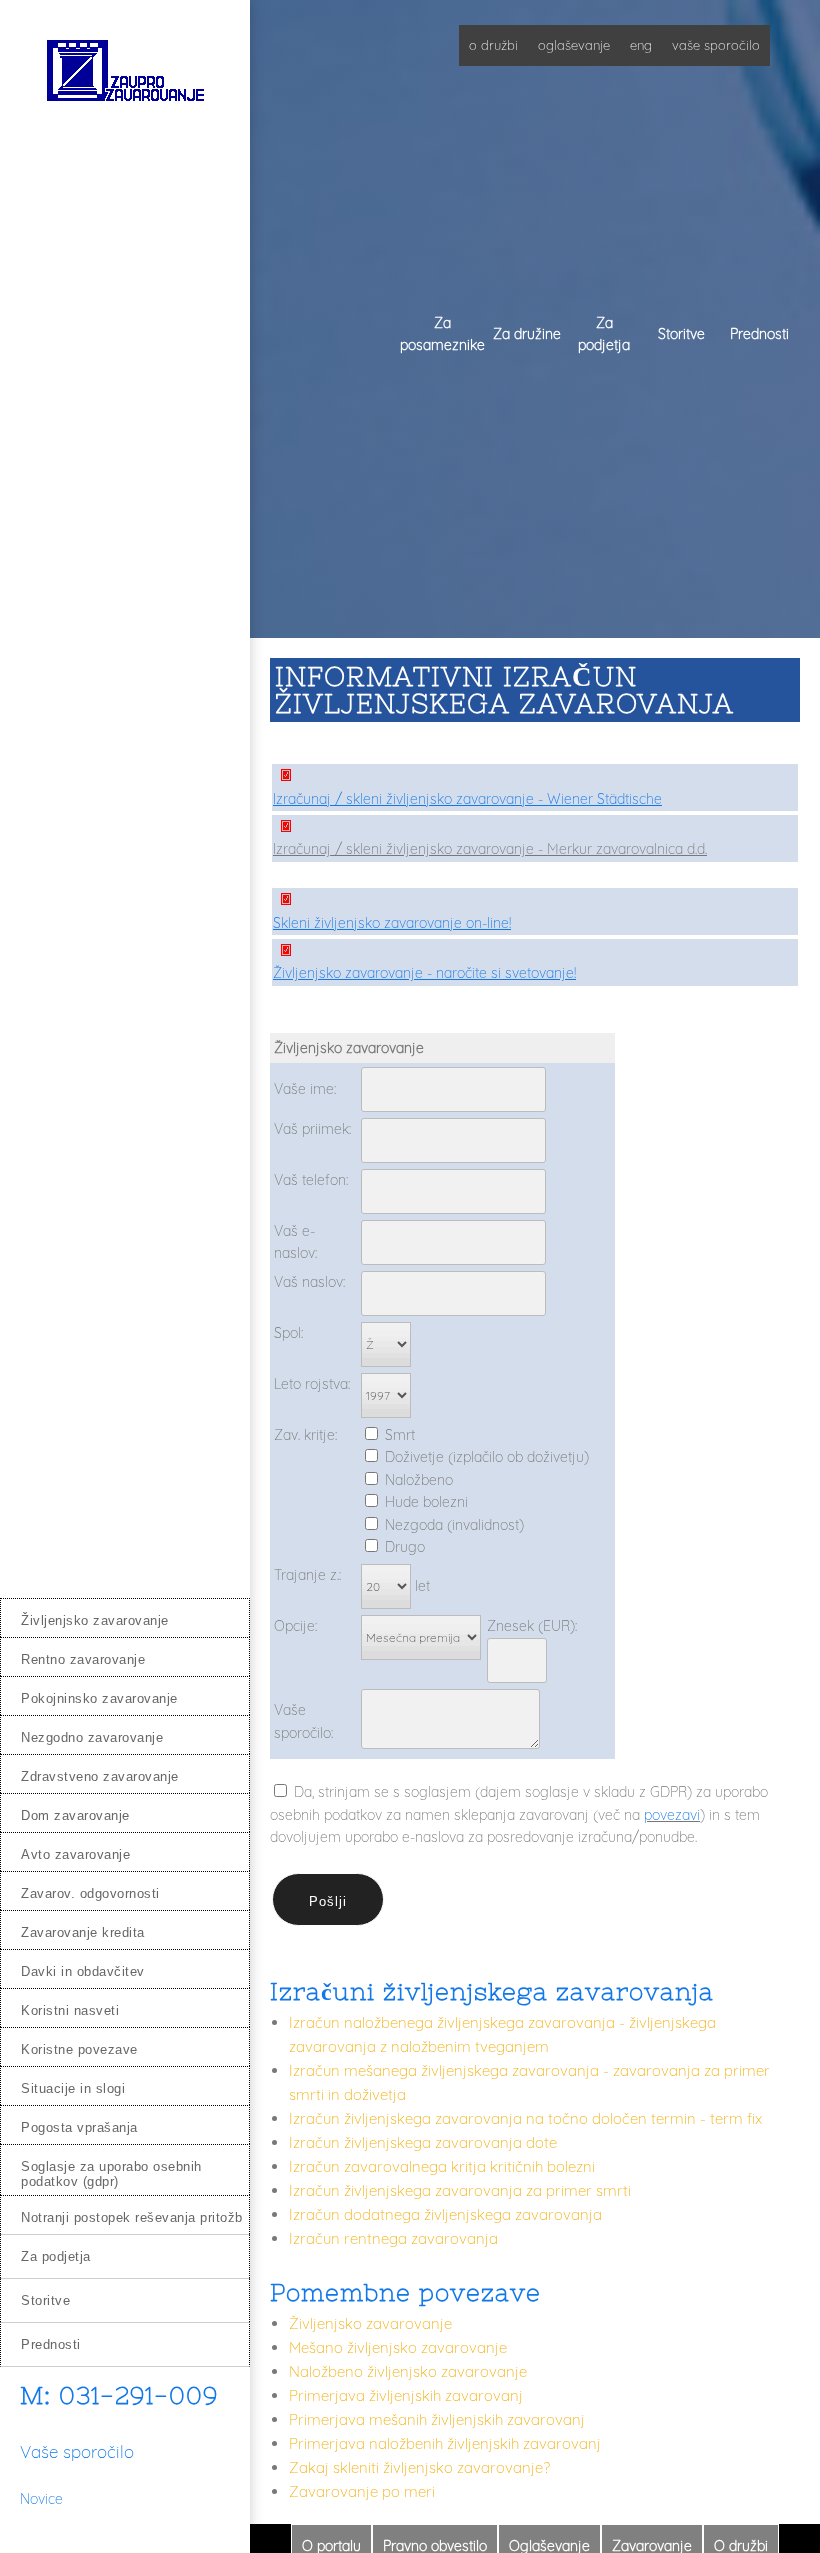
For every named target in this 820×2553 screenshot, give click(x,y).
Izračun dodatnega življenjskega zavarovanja (445, 2214)
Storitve (681, 334)
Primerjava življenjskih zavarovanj (406, 2395)
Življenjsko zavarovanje (370, 2323)
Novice (41, 2499)
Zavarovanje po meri (362, 2491)
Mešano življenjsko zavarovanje (398, 2347)
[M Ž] (386, 1344)
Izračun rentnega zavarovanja (393, 2238)
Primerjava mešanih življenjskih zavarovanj (437, 2419)
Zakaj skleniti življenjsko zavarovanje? (419, 2467)
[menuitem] (125, 1617)
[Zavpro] (125, 76)
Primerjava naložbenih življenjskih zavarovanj (445, 2443)
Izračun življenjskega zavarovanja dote (423, 2142)
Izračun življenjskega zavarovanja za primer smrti (460, 2190)
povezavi (672, 1815)
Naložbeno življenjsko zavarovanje (408, 2371)
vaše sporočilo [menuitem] (716, 45)
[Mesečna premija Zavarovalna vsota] (421, 1637)
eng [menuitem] (641, 45)
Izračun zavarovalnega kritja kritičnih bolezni (442, 2166)
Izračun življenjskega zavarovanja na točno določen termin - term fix (525, 2118)
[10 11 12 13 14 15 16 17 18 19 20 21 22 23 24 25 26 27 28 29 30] (386, 1586)
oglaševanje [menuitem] (574, 45)
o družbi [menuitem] (493, 45)
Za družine (527, 334)
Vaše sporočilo (77, 2451)
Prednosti (759, 334)
